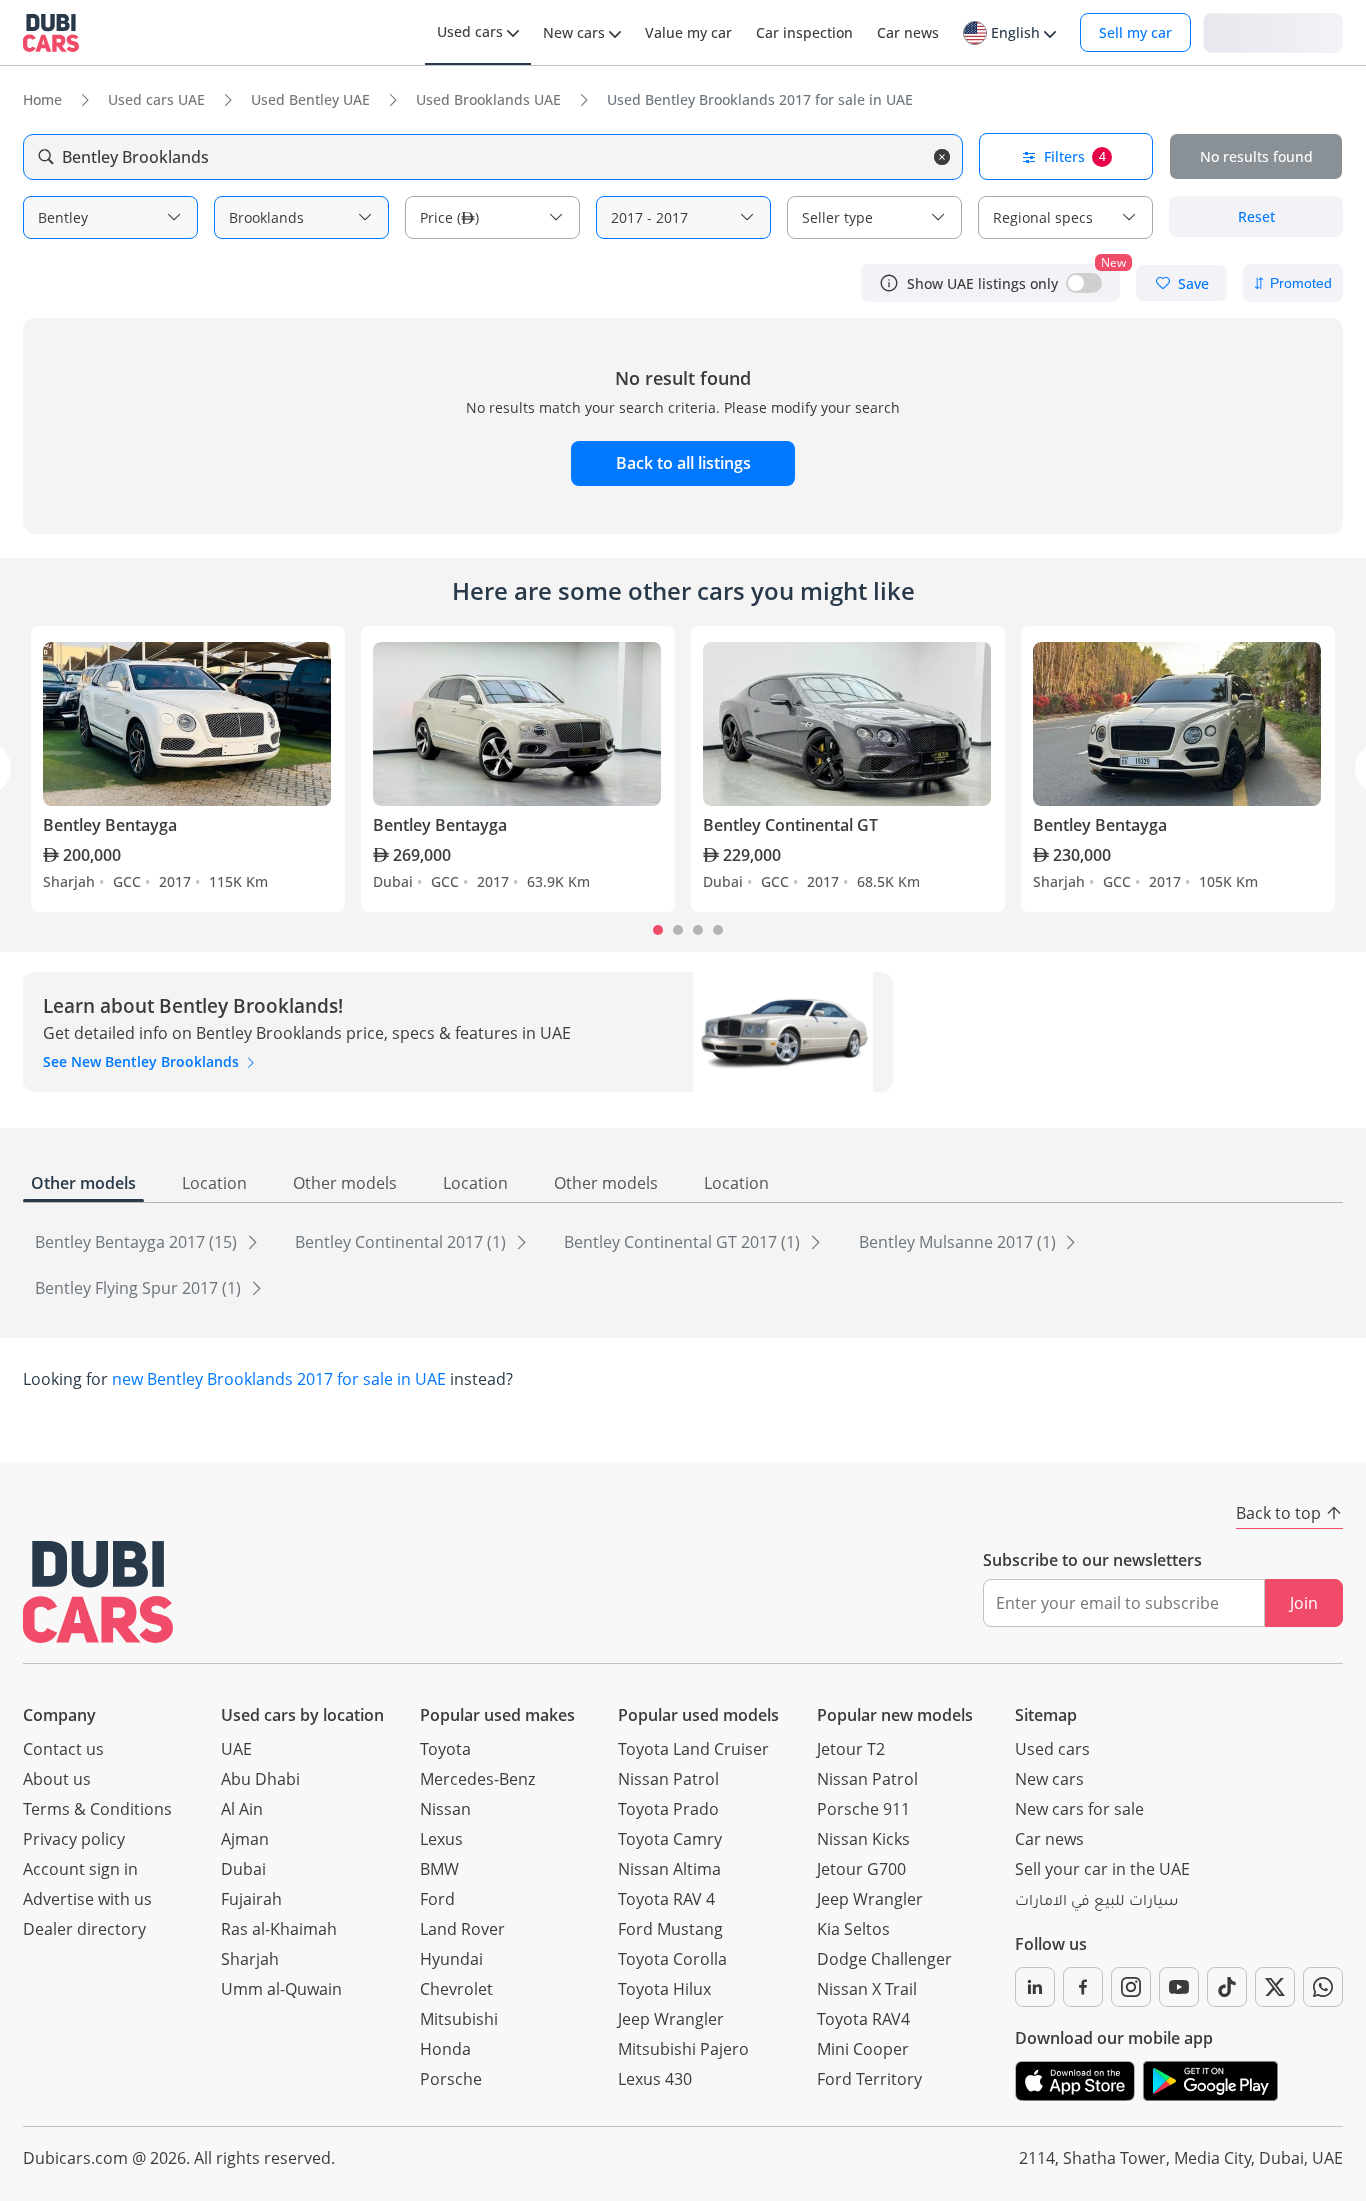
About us (57, 1779)
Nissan (445, 1809)
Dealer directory (84, 1929)
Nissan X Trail (867, 1989)
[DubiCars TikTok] (1227, 1987)
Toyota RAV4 (863, 2019)
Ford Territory (869, 2079)
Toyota (445, 1749)
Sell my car (1135, 32)
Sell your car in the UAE (1102, 1869)
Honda (445, 2049)
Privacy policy (74, 1839)
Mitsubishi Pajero (683, 2049)
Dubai (243, 1869)
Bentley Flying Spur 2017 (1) (140, 1288)
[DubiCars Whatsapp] (1323, 1987)
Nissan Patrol (668, 1779)
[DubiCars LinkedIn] (1035, 1987)
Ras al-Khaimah (279, 1929)
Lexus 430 (655, 2079)
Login (1273, 31)
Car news (1049, 1839)
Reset (1256, 216)
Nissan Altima (669, 1869)
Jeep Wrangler (671, 2019)
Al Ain (242, 1809)
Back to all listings (683, 463)
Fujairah (251, 1899)
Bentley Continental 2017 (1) (402, 1242)
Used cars (1052, 1749)
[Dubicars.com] (98, 1591)
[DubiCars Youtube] (1179, 1987)
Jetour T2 (851, 1749)
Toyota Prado (668, 1809)
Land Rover (462, 1929)
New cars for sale (1079, 1809)
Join (1304, 1603)
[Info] (889, 283)
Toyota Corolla (672, 1959)
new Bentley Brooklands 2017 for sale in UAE (279, 1379)
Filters (1075, 156)
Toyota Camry (670, 1839)
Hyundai (451, 1959)
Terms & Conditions (97, 1809)
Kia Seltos (853, 1929)
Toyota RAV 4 (666, 1899)
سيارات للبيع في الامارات (1096, 1903)
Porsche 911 (863, 1809)
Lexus (441, 1839)
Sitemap (1046, 1715)
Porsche (451, 2079)
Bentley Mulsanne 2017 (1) (959, 1242)
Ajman (245, 1839)
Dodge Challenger (884, 1959)
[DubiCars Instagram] (1131, 1987)
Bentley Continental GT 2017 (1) (684, 1242)
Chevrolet (456, 1989)
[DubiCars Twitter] (1275, 1987)
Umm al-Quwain (281, 1989)
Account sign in (80, 1869)
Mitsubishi (459, 2019)
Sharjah (250, 1959)
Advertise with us (87, 1899)
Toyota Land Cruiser (693, 1749)
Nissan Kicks (863, 1839)
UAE (236, 1749)
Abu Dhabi (260, 1779)
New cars (1049, 1779)
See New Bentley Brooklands (143, 1061)
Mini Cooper (863, 2049)
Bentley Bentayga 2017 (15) (138, 1242)
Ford (437, 1899)
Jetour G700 (861, 1869)
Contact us (63, 1749)
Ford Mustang (670, 1929)
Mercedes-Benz (477, 1779)
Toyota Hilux (664, 1989)
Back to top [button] (1278, 1513)
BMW (439, 1869)
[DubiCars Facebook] (1083, 1987)
